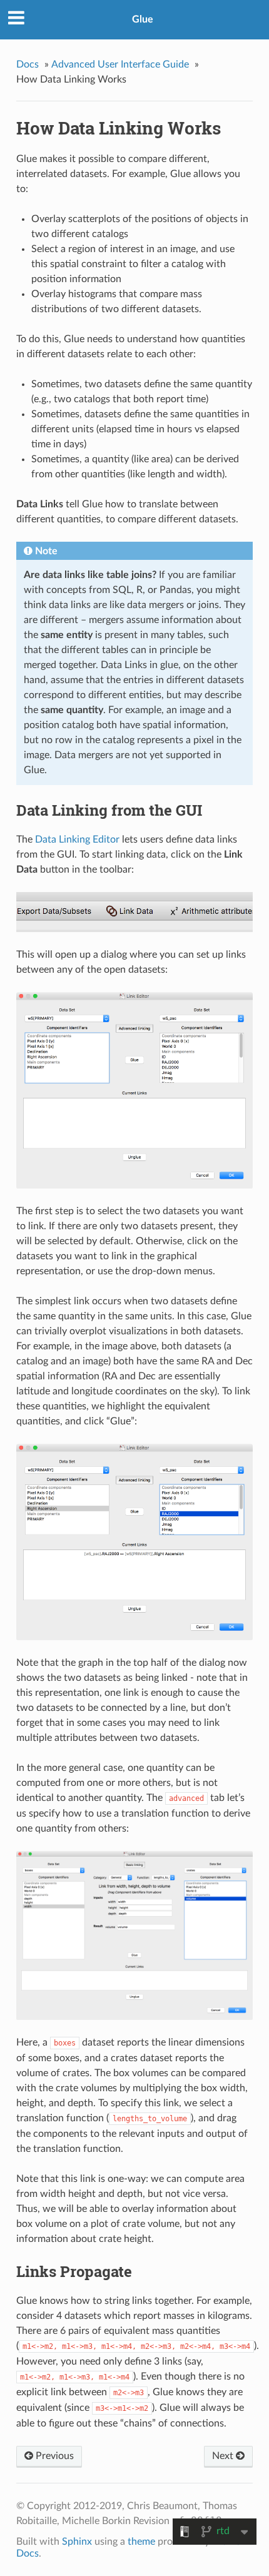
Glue (143, 19)
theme (141, 2542)
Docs (28, 64)
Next (224, 2456)
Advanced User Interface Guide (120, 64)
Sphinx (77, 2542)
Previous (53, 2456)
